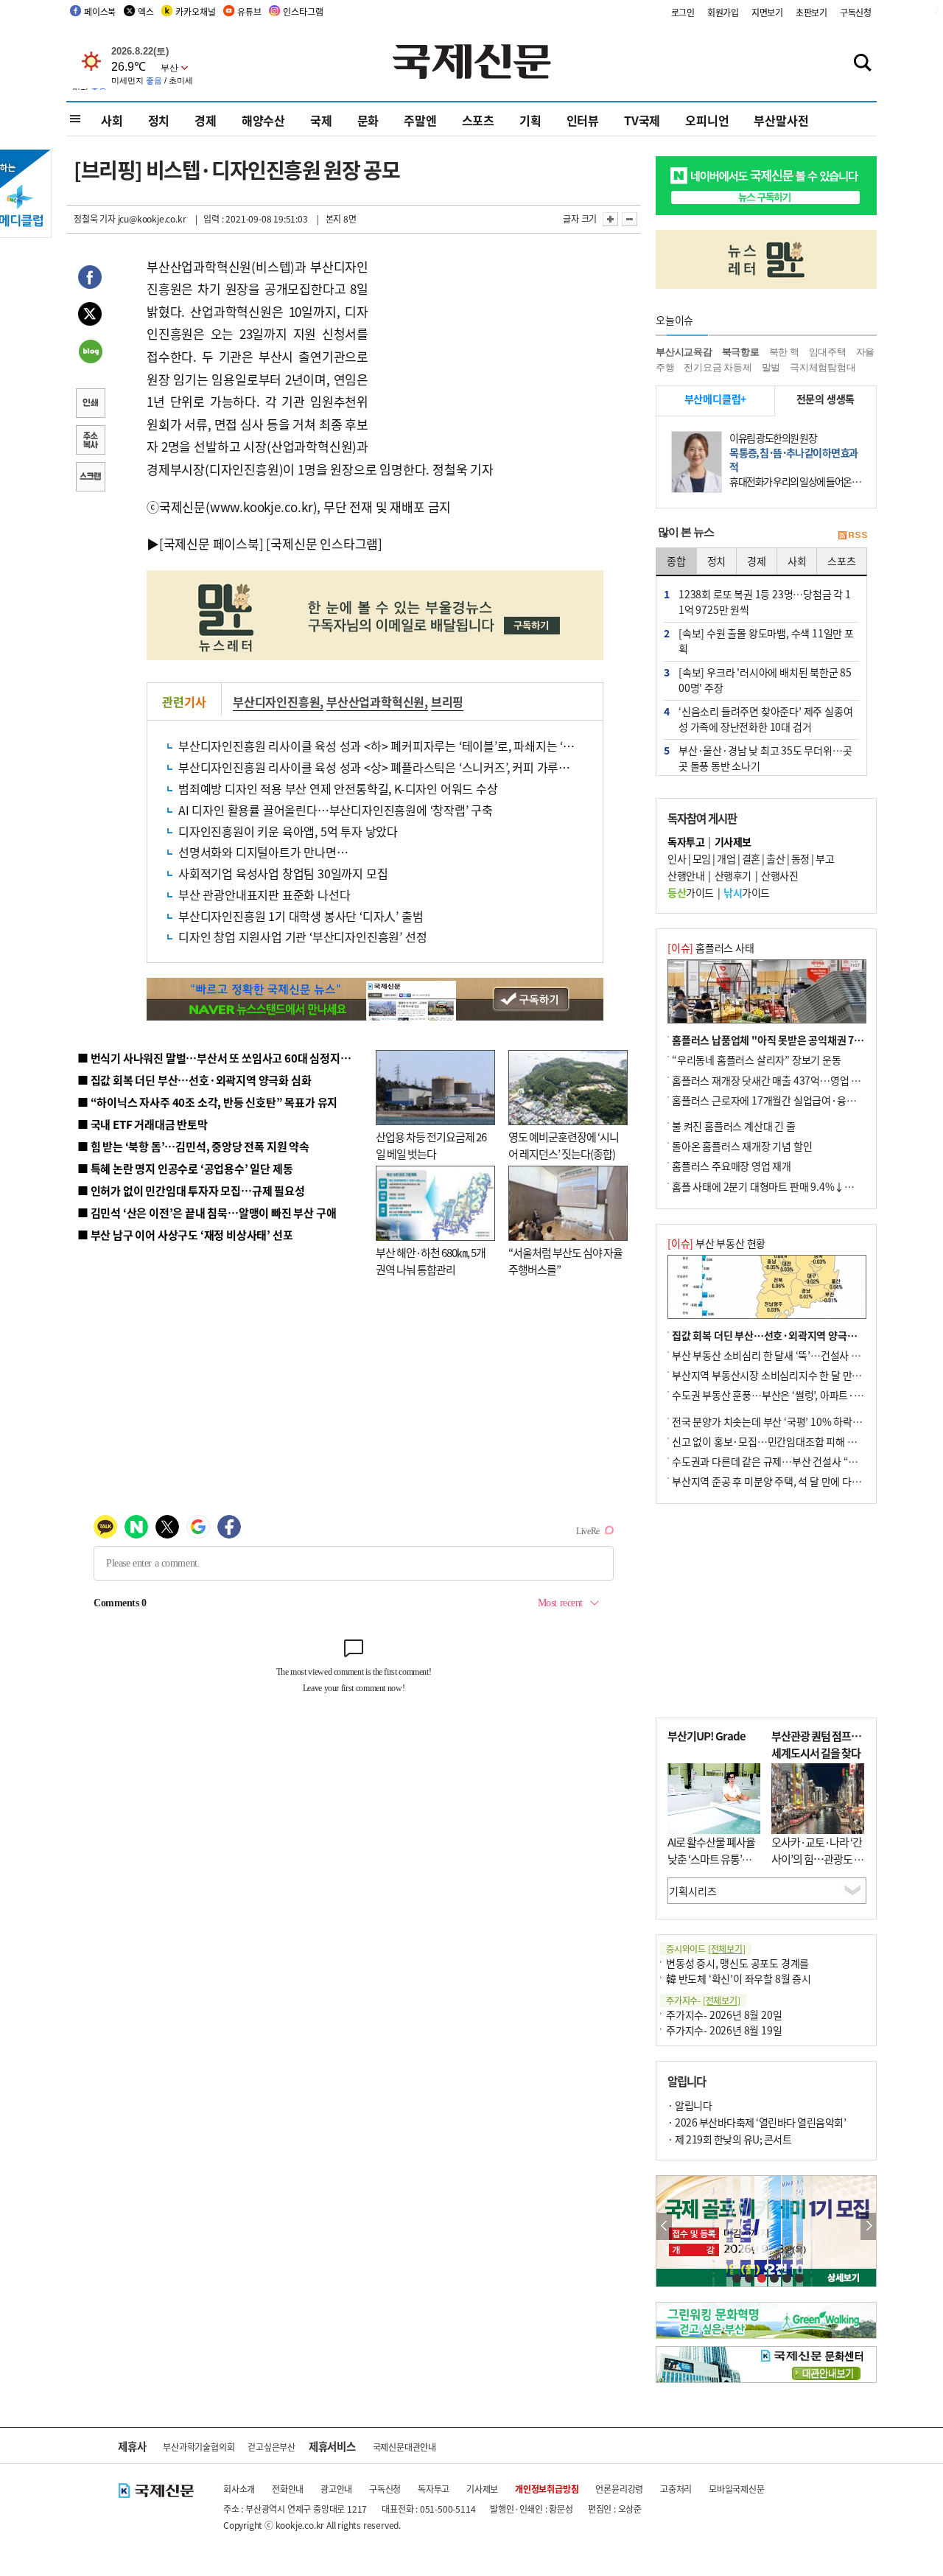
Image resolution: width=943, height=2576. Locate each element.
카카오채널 (195, 11)
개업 (726, 858)
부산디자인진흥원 (276, 701)
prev (664, 2226)
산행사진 (779, 875)
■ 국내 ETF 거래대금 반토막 (143, 1124)
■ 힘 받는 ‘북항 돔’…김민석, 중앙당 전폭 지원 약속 (193, 1146)
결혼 (751, 858)
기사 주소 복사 (90, 441)
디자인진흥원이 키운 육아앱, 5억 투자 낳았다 (288, 831)
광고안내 (336, 2489)
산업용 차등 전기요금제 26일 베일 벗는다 (431, 1145)
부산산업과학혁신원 (375, 701)
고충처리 (676, 2489)
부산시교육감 (684, 352)
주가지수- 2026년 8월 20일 (724, 2015)
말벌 (771, 367)
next (868, 2226)
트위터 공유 (90, 316)
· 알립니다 (690, 2105)
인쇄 (90, 405)
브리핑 (447, 701)
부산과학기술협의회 (199, 2447)
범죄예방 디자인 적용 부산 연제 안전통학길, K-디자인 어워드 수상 (338, 788)
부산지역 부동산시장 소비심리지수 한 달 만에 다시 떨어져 (792, 1375)
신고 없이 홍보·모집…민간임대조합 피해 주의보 (774, 1441)
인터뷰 (583, 120)
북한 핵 (784, 352)
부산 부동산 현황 (716, 1243)
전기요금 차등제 (718, 367)
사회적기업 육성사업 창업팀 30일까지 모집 (283, 873)
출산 (775, 858)
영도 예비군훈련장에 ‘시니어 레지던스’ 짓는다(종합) (564, 1145)
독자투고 (434, 2489)
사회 (112, 120)
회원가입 (723, 12)
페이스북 (100, 11)
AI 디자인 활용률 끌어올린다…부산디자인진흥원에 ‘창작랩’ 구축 (336, 810)
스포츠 (478, 120)
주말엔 (420, 120)
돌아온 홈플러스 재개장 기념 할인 (742, 1146)
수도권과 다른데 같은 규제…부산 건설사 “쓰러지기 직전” (792, 1461)
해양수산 (263, 120)
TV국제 (642, 120)
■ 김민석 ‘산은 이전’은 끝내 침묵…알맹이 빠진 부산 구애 (207, 1212)
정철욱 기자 (95, 218)
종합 (676, 561)
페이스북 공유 (90, 279)
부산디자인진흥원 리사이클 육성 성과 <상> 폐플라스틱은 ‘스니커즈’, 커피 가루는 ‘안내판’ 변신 (407, 767)
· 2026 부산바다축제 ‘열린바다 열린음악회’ (757, 2122)
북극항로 (741, 352)
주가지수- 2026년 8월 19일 (724, 2030)
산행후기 (733, 875)
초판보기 (811, 12)
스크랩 (90, 478)
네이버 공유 (90, 353)
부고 (825, 858)
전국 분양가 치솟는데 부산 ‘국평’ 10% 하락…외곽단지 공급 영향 (807, 1421)
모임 (702, 858)
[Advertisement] (486, 348)
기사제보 (482, 2489)
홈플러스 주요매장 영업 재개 (732, 1166)
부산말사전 (781, 120)
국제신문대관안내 (404, 2447)
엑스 (146, 11)
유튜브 (249, 11)
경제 (206, 120)
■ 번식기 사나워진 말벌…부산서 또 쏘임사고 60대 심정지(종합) (223, 1058)
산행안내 (686, 875)
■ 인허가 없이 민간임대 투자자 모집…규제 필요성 (191, 1190)
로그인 (683, 12)
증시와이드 (706, 1949)
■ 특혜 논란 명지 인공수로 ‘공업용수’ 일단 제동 (185, 1168)
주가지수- (703, 2000)
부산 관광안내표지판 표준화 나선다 (264, 895)
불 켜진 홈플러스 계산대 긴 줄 (734, 1126)
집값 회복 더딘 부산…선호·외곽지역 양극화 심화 (775, 1335)
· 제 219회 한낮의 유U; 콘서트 (729, 2139)
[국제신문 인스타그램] (324, 543)
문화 (368, 120)
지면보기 (767, 12)
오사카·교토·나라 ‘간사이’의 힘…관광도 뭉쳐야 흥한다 (817, 1858)
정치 (159, 120)
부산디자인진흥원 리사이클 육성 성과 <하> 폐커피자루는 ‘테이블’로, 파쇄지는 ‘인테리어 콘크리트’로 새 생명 (442, 746)
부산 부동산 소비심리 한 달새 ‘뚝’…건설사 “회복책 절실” (791, 1355)
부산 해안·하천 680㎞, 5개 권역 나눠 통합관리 (431, 1261)
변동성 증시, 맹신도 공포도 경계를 (737, 1963)
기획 (530, 120)
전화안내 (288, 2489)
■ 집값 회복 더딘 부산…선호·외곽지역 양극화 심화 (194, 1080)
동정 (800, 858)
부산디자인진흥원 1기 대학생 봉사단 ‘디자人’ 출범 (301, 916)
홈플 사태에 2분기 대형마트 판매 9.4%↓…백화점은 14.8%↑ (803, 1186)
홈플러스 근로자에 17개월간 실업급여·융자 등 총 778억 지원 (800, 1100)
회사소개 (239, 2489)
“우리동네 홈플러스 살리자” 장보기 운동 (757, 1060)
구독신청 (856, 12)
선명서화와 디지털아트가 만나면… (263, 852)
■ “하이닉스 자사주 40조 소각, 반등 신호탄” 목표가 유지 (207, 1102)
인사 (677, 858)
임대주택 (828, 352)
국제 (321, 120)
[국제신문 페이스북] (211, 543)
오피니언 (707, 120)
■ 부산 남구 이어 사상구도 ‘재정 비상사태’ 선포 (185, 1235)
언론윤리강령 (619, 2489)
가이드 (691, 892)
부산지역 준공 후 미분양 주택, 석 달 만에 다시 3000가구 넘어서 (803, 1481)
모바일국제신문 (737, 2489)
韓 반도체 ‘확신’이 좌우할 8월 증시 (739, 1978)
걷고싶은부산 (271, 2447)
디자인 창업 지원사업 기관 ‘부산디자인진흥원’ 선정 (302, 937)
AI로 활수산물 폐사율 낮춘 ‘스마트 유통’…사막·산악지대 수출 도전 (711, 1867)
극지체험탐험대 (823, 367)
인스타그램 (303, 11)
